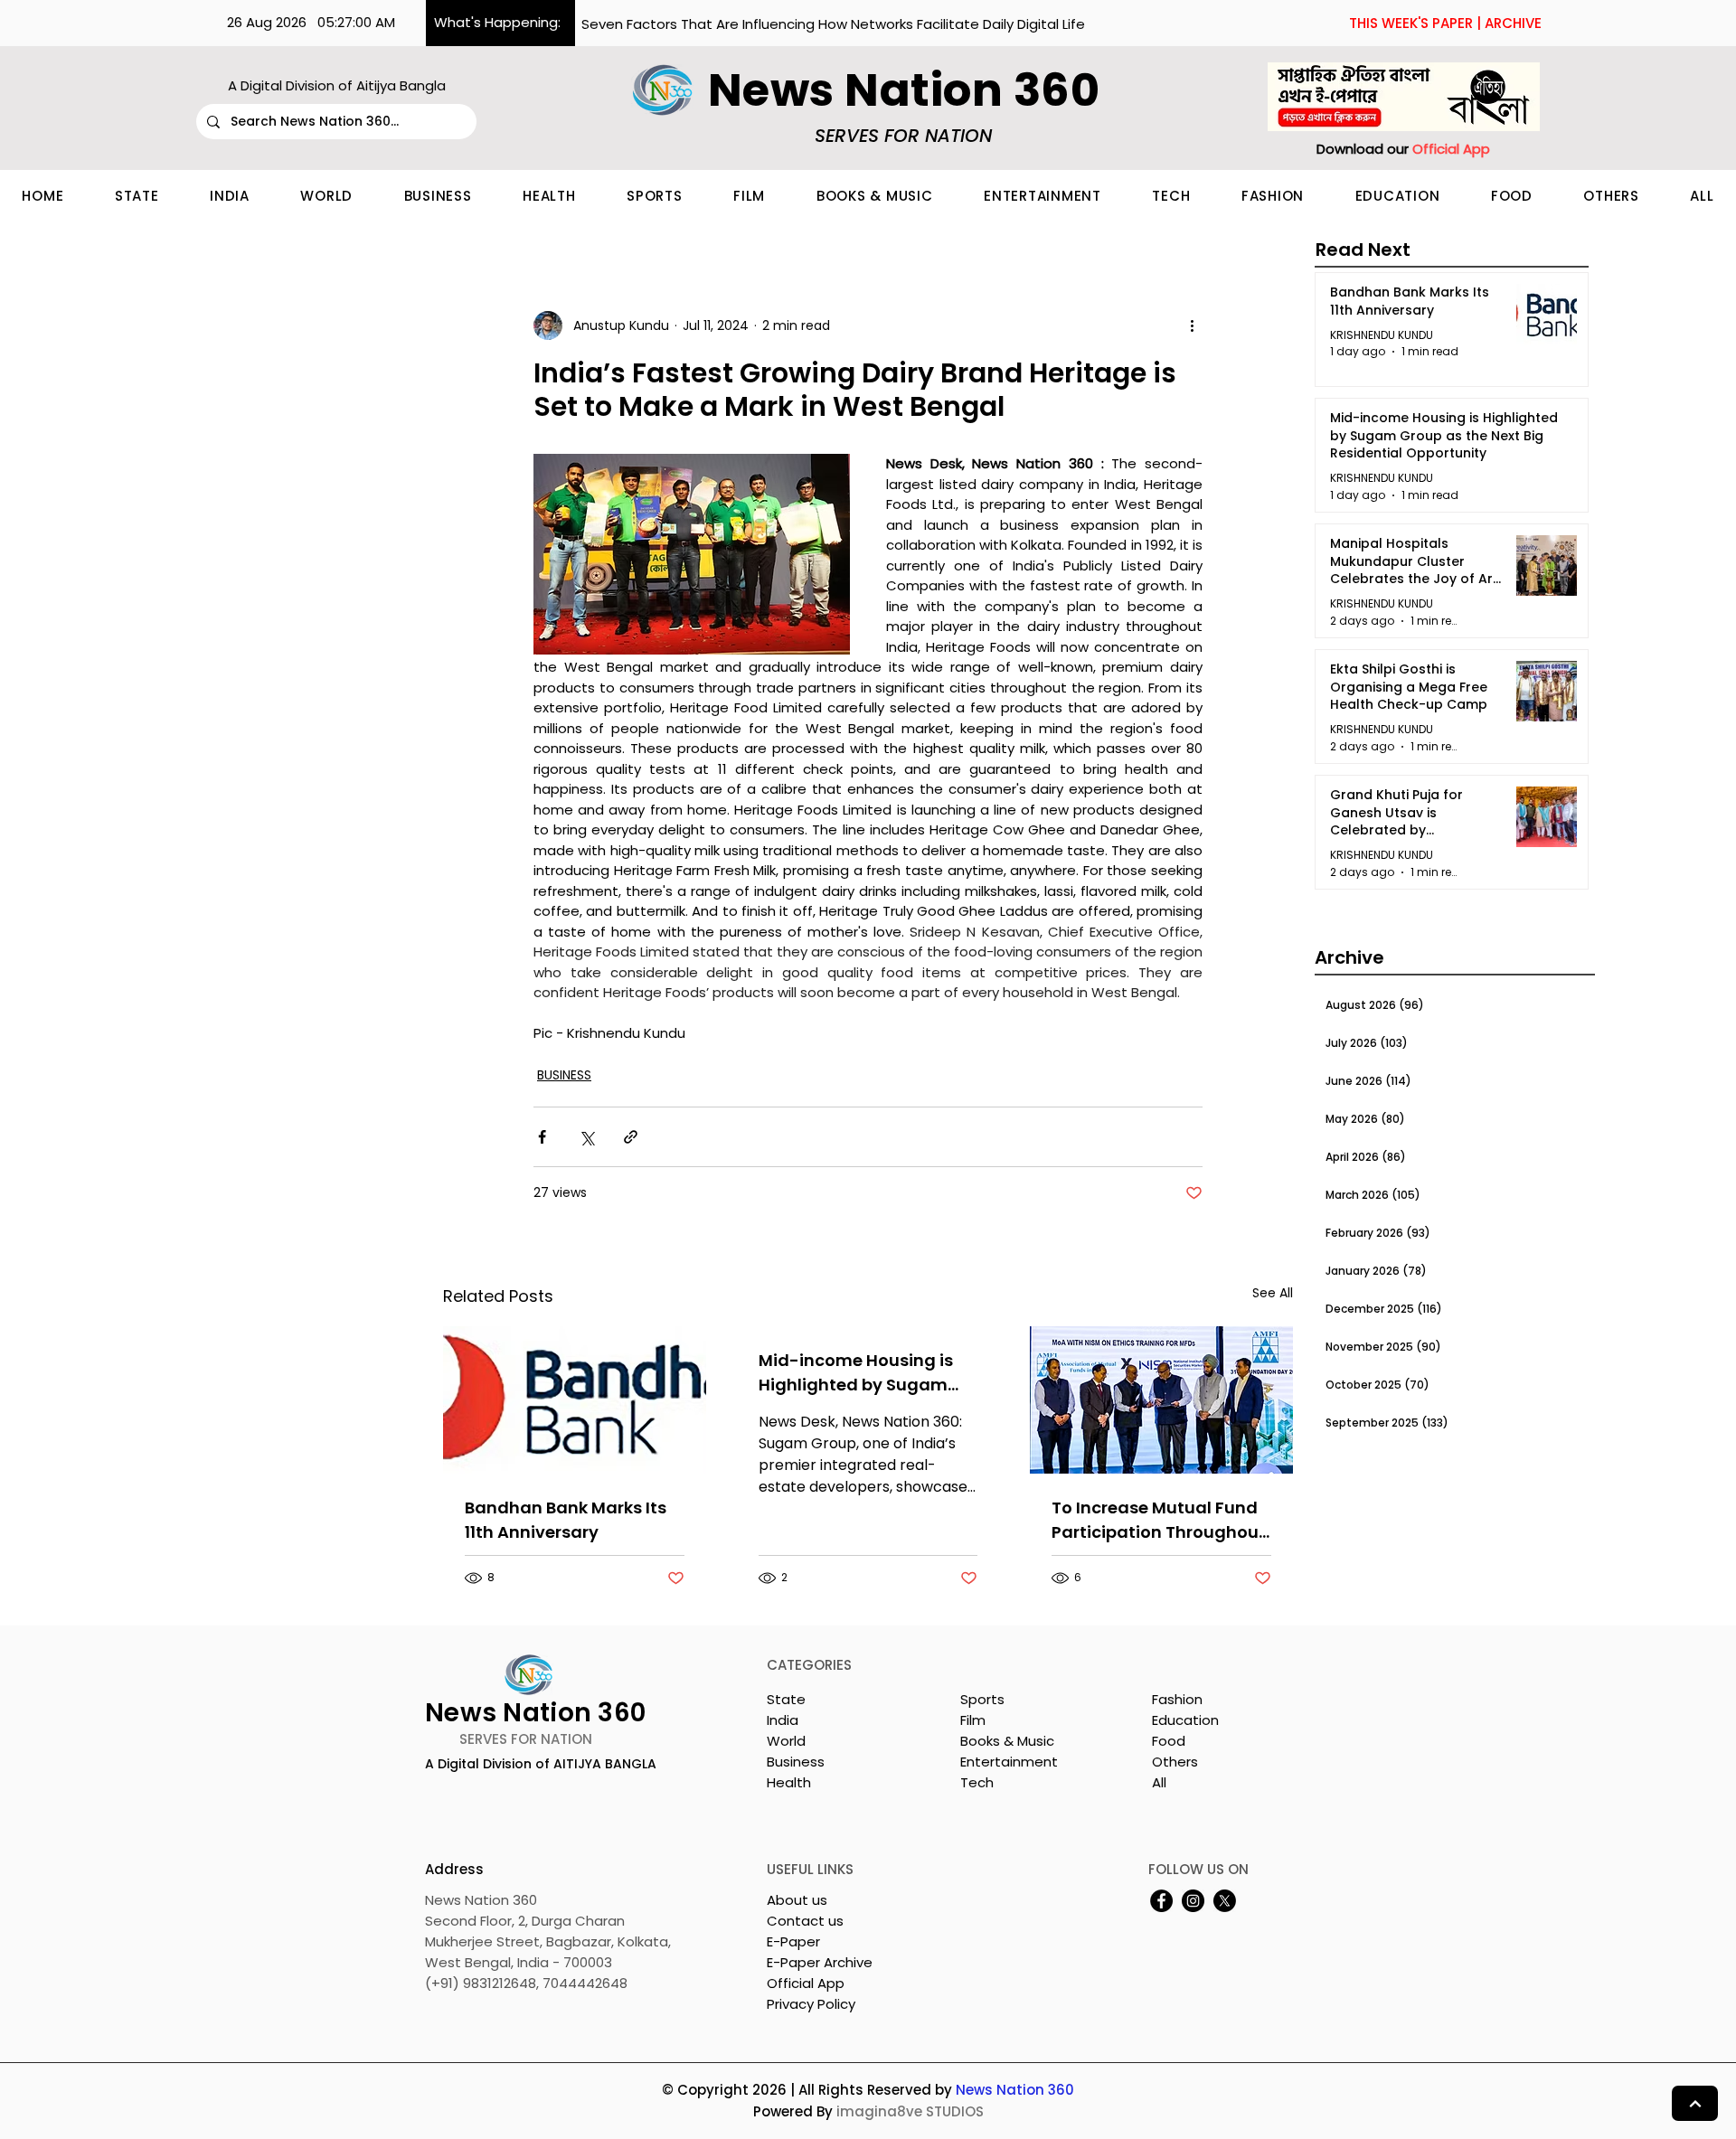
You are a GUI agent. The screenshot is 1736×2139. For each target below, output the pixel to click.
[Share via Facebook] (542, 1137)
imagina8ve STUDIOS (910, 2111)
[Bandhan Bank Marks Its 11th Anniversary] (575, 1400)
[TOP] (1695, 2103)
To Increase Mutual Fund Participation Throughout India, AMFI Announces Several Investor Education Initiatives (1159, 1520)
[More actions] (1192, 325)
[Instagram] (1193, 1901)
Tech (977, 1782)
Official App (806, 1983)
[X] (1225, 1901)
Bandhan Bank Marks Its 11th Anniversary (566, 1520)
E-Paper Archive (820, 1962)
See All (1273, 1293)
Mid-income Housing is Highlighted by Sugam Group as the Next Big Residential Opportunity (859, 1373)
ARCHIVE (1513, 23)
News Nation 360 (1015, 2090)
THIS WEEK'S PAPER (1411, 23)
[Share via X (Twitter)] (586, 1137)
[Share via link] (631, 1137)
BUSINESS (564, 1075)
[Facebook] (1161, 1901)
